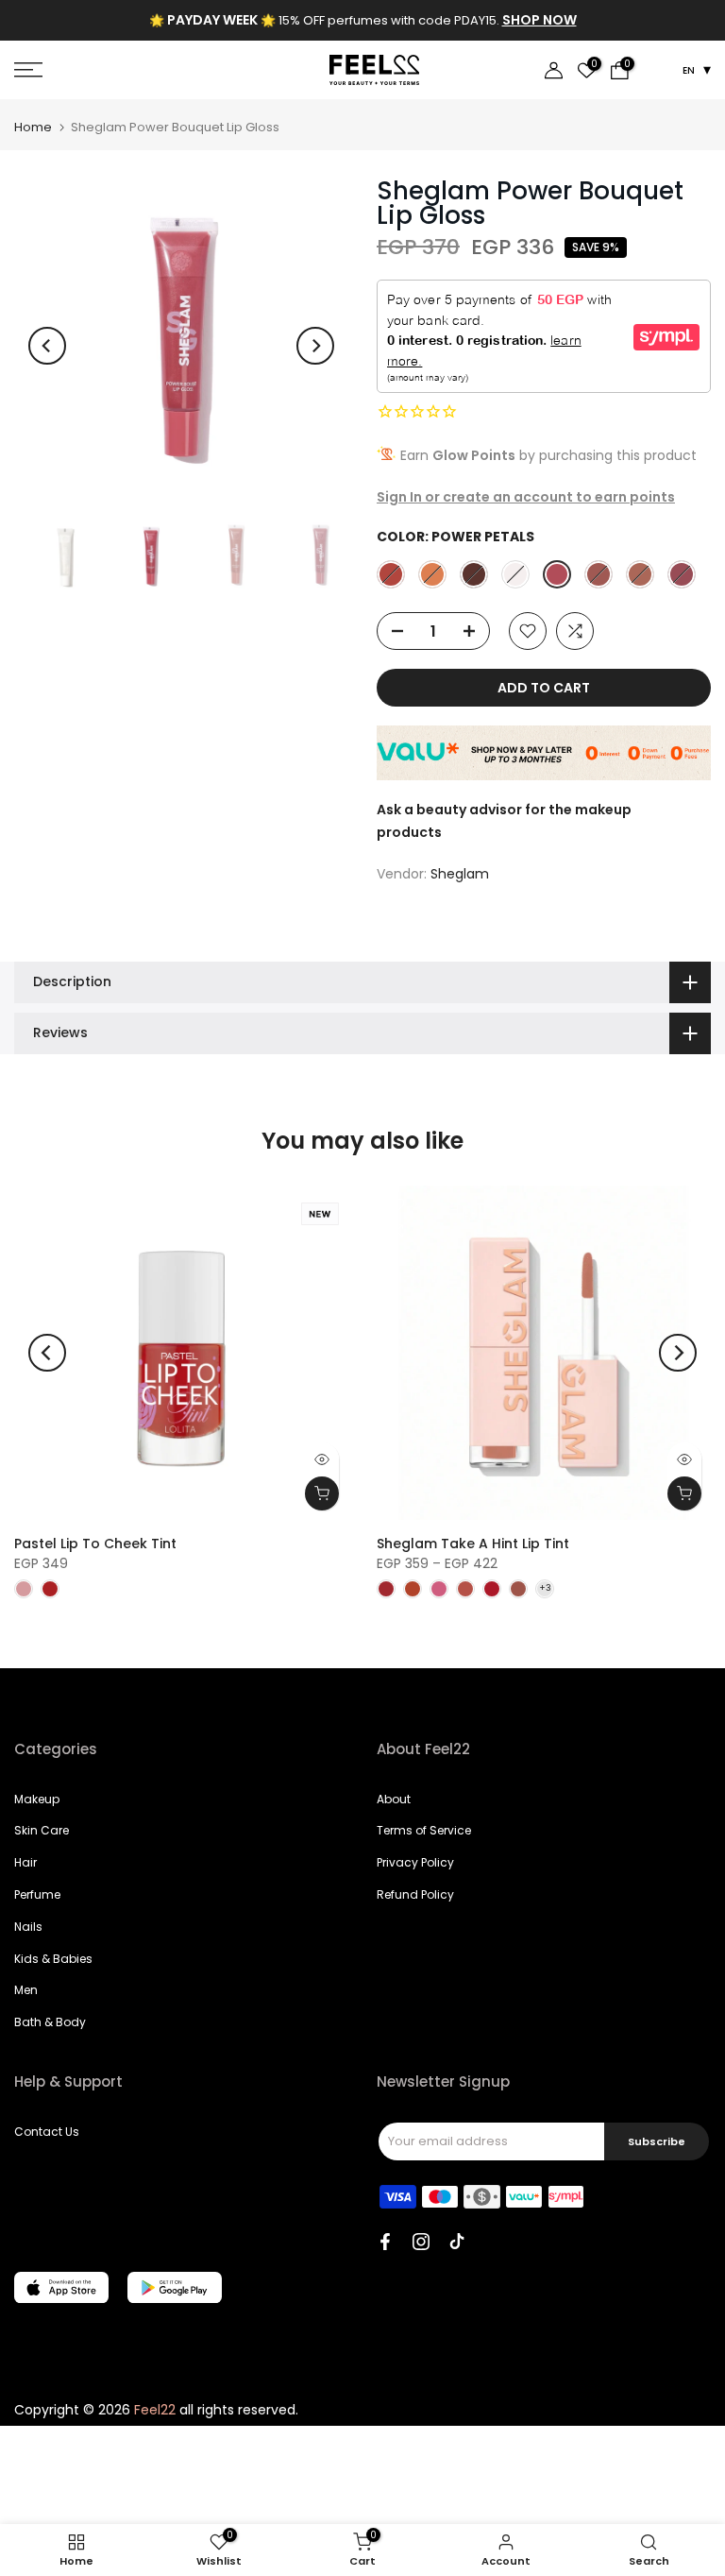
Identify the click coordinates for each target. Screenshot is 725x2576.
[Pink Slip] (391, 574)
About (394, 1799)
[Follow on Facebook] (385, 2242)
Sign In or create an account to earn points (526, 497)
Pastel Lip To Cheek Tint (95, 1544)
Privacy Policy (415, 1862)
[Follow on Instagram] (421, 2242)
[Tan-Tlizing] (599, 574)
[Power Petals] (557, 574)
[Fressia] (682, 574)
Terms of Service (424, 1830)
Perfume (37, 1894)
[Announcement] (362, 21)
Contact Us (47, 2132)
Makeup (37, 1799)
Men (26, 1990)
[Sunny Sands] (640, 574)
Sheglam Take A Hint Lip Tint (473, 1544)
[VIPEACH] (432, 574)
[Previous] (47, 346)
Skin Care (42, 1830)
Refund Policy (415, 1894)
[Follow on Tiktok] (457, 2242)
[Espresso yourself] (474, 574)
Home (33, 127)
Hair (25, 1862)
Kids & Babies (53, 1959)
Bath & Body (50, 2022)
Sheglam (460, 874)
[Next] (315, 346)
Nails (28, 1927)
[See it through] (515, 574)
